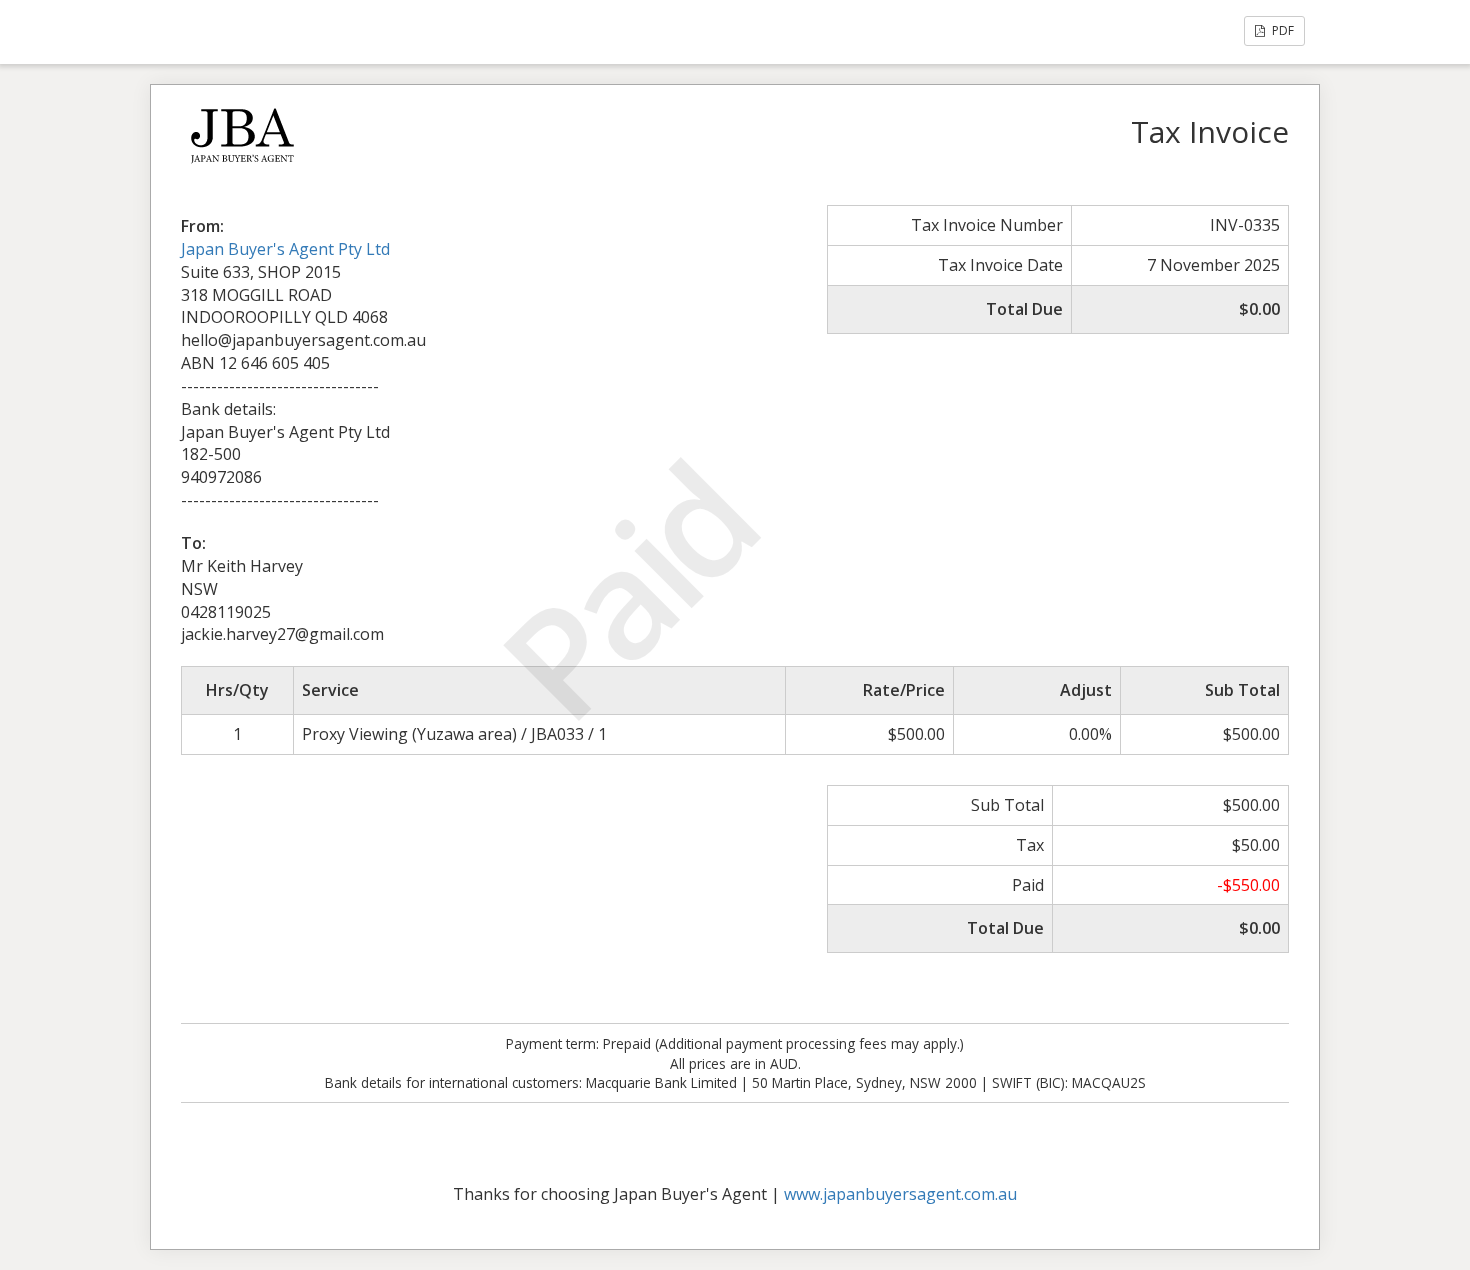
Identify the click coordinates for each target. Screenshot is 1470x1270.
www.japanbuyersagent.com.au (900, 1194)
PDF (1281, 30)
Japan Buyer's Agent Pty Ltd (285, 249)
